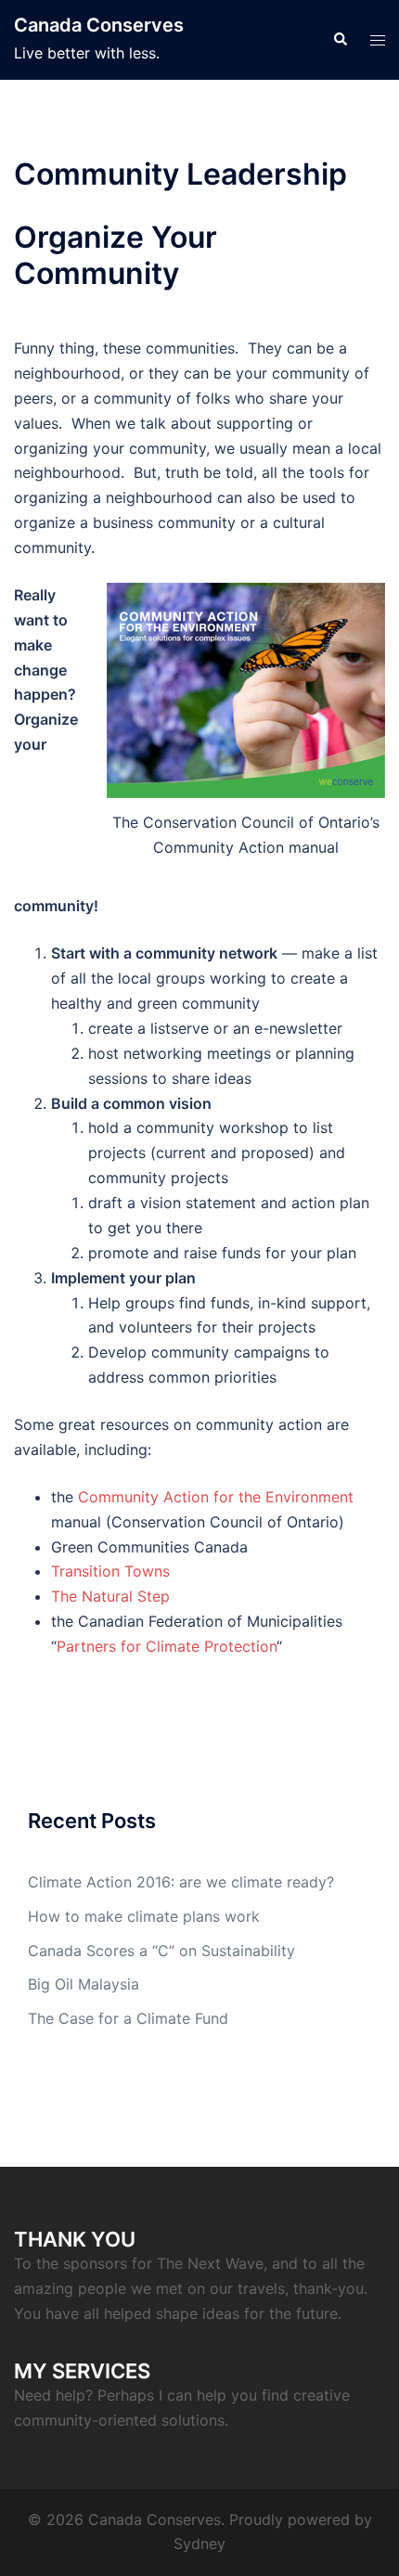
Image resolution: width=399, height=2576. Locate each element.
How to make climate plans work (144, 1916)
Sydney (199, 2544)
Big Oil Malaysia (84, 1984)
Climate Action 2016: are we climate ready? (181, 1882)
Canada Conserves (99, 25)
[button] (340, 40)
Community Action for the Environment (216, 1497)
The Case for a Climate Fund (128, 2018)
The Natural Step (110, 1596)
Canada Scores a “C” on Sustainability (161, 1951)
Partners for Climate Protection (167, 1646)
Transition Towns (110, 1571)
